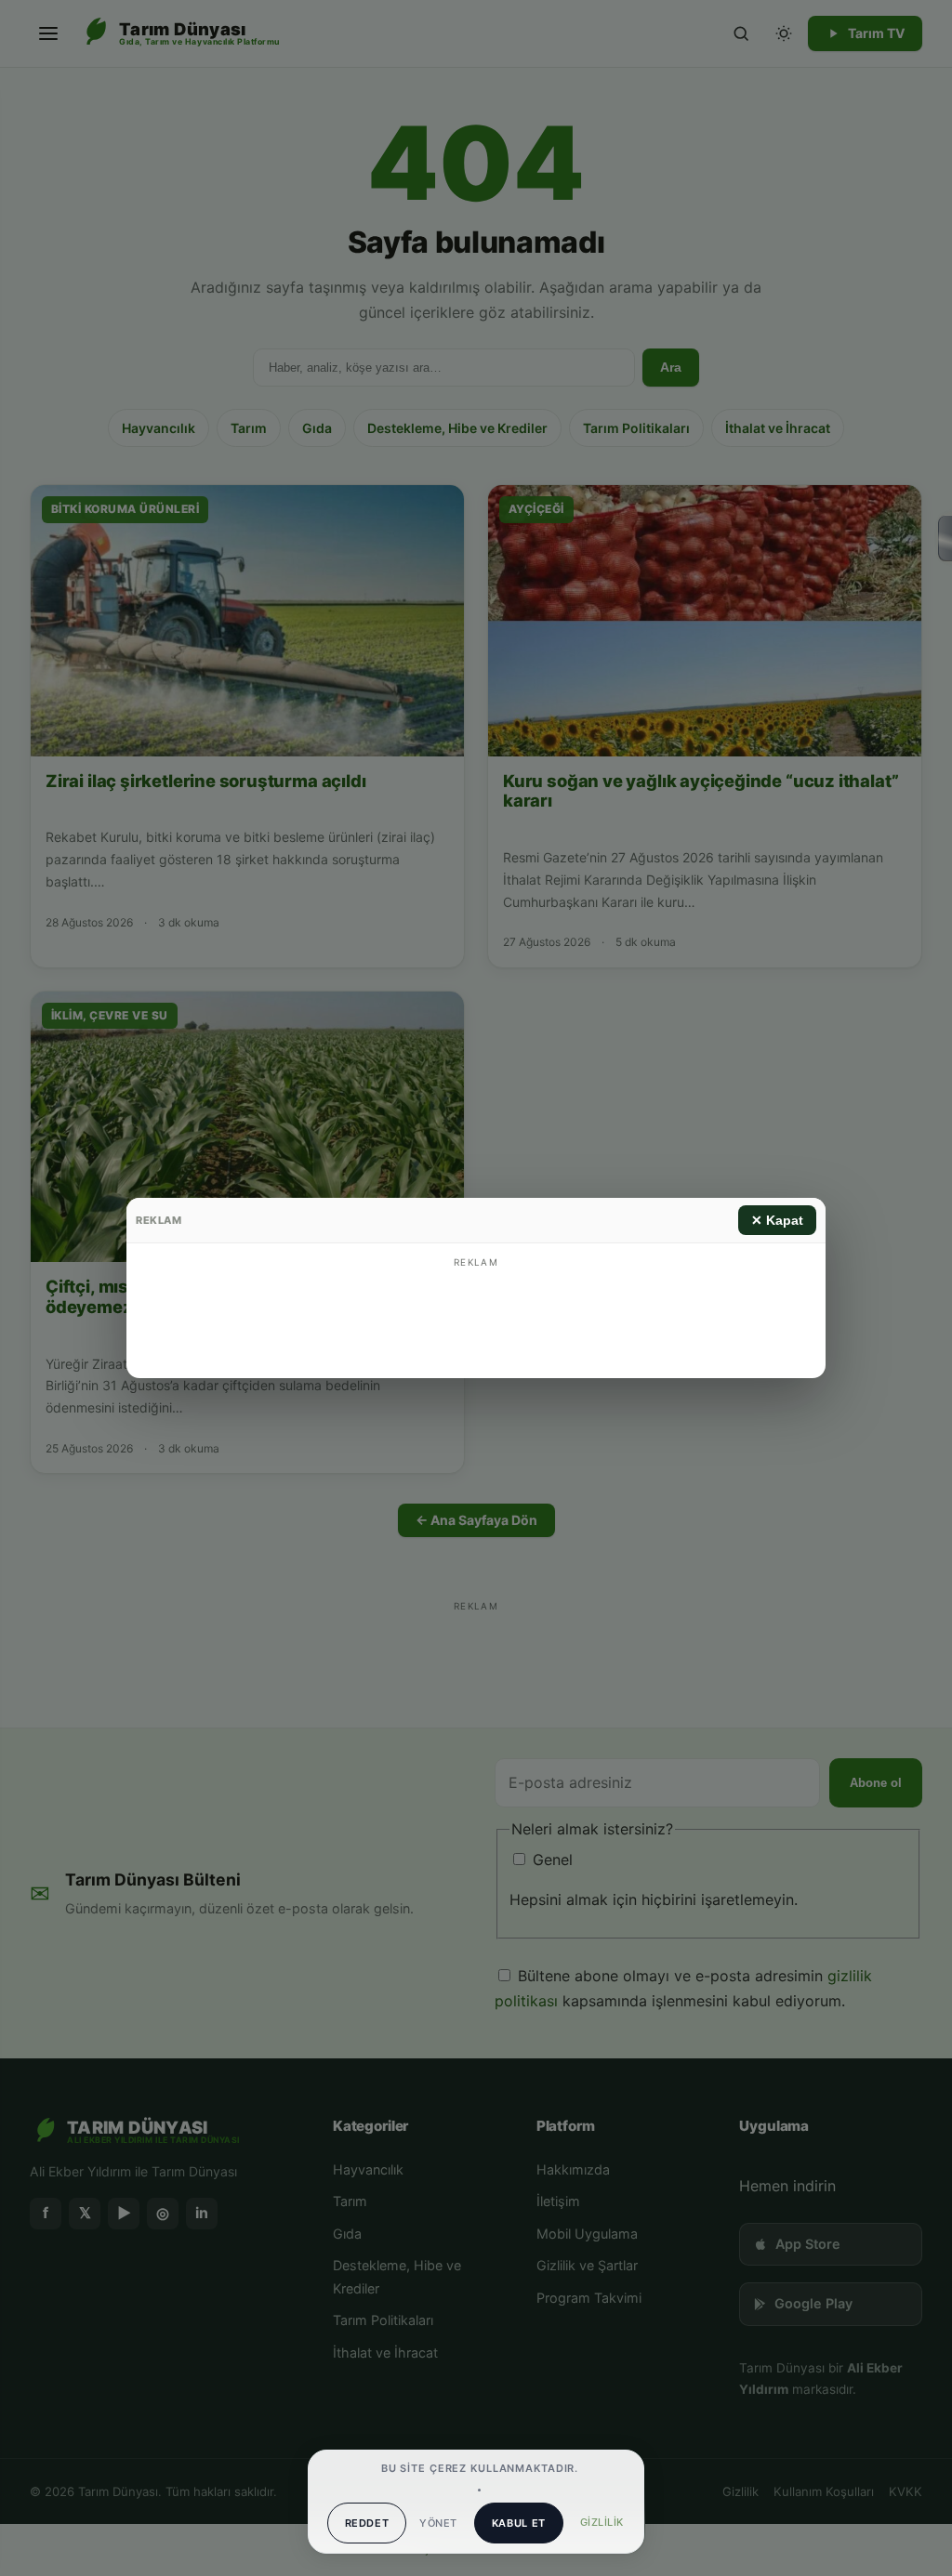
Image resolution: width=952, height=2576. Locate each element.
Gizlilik (602, 2522)
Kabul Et (519, 2523)
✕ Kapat (777, 1220)
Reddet (367, 2523)
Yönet (438, 2523)
